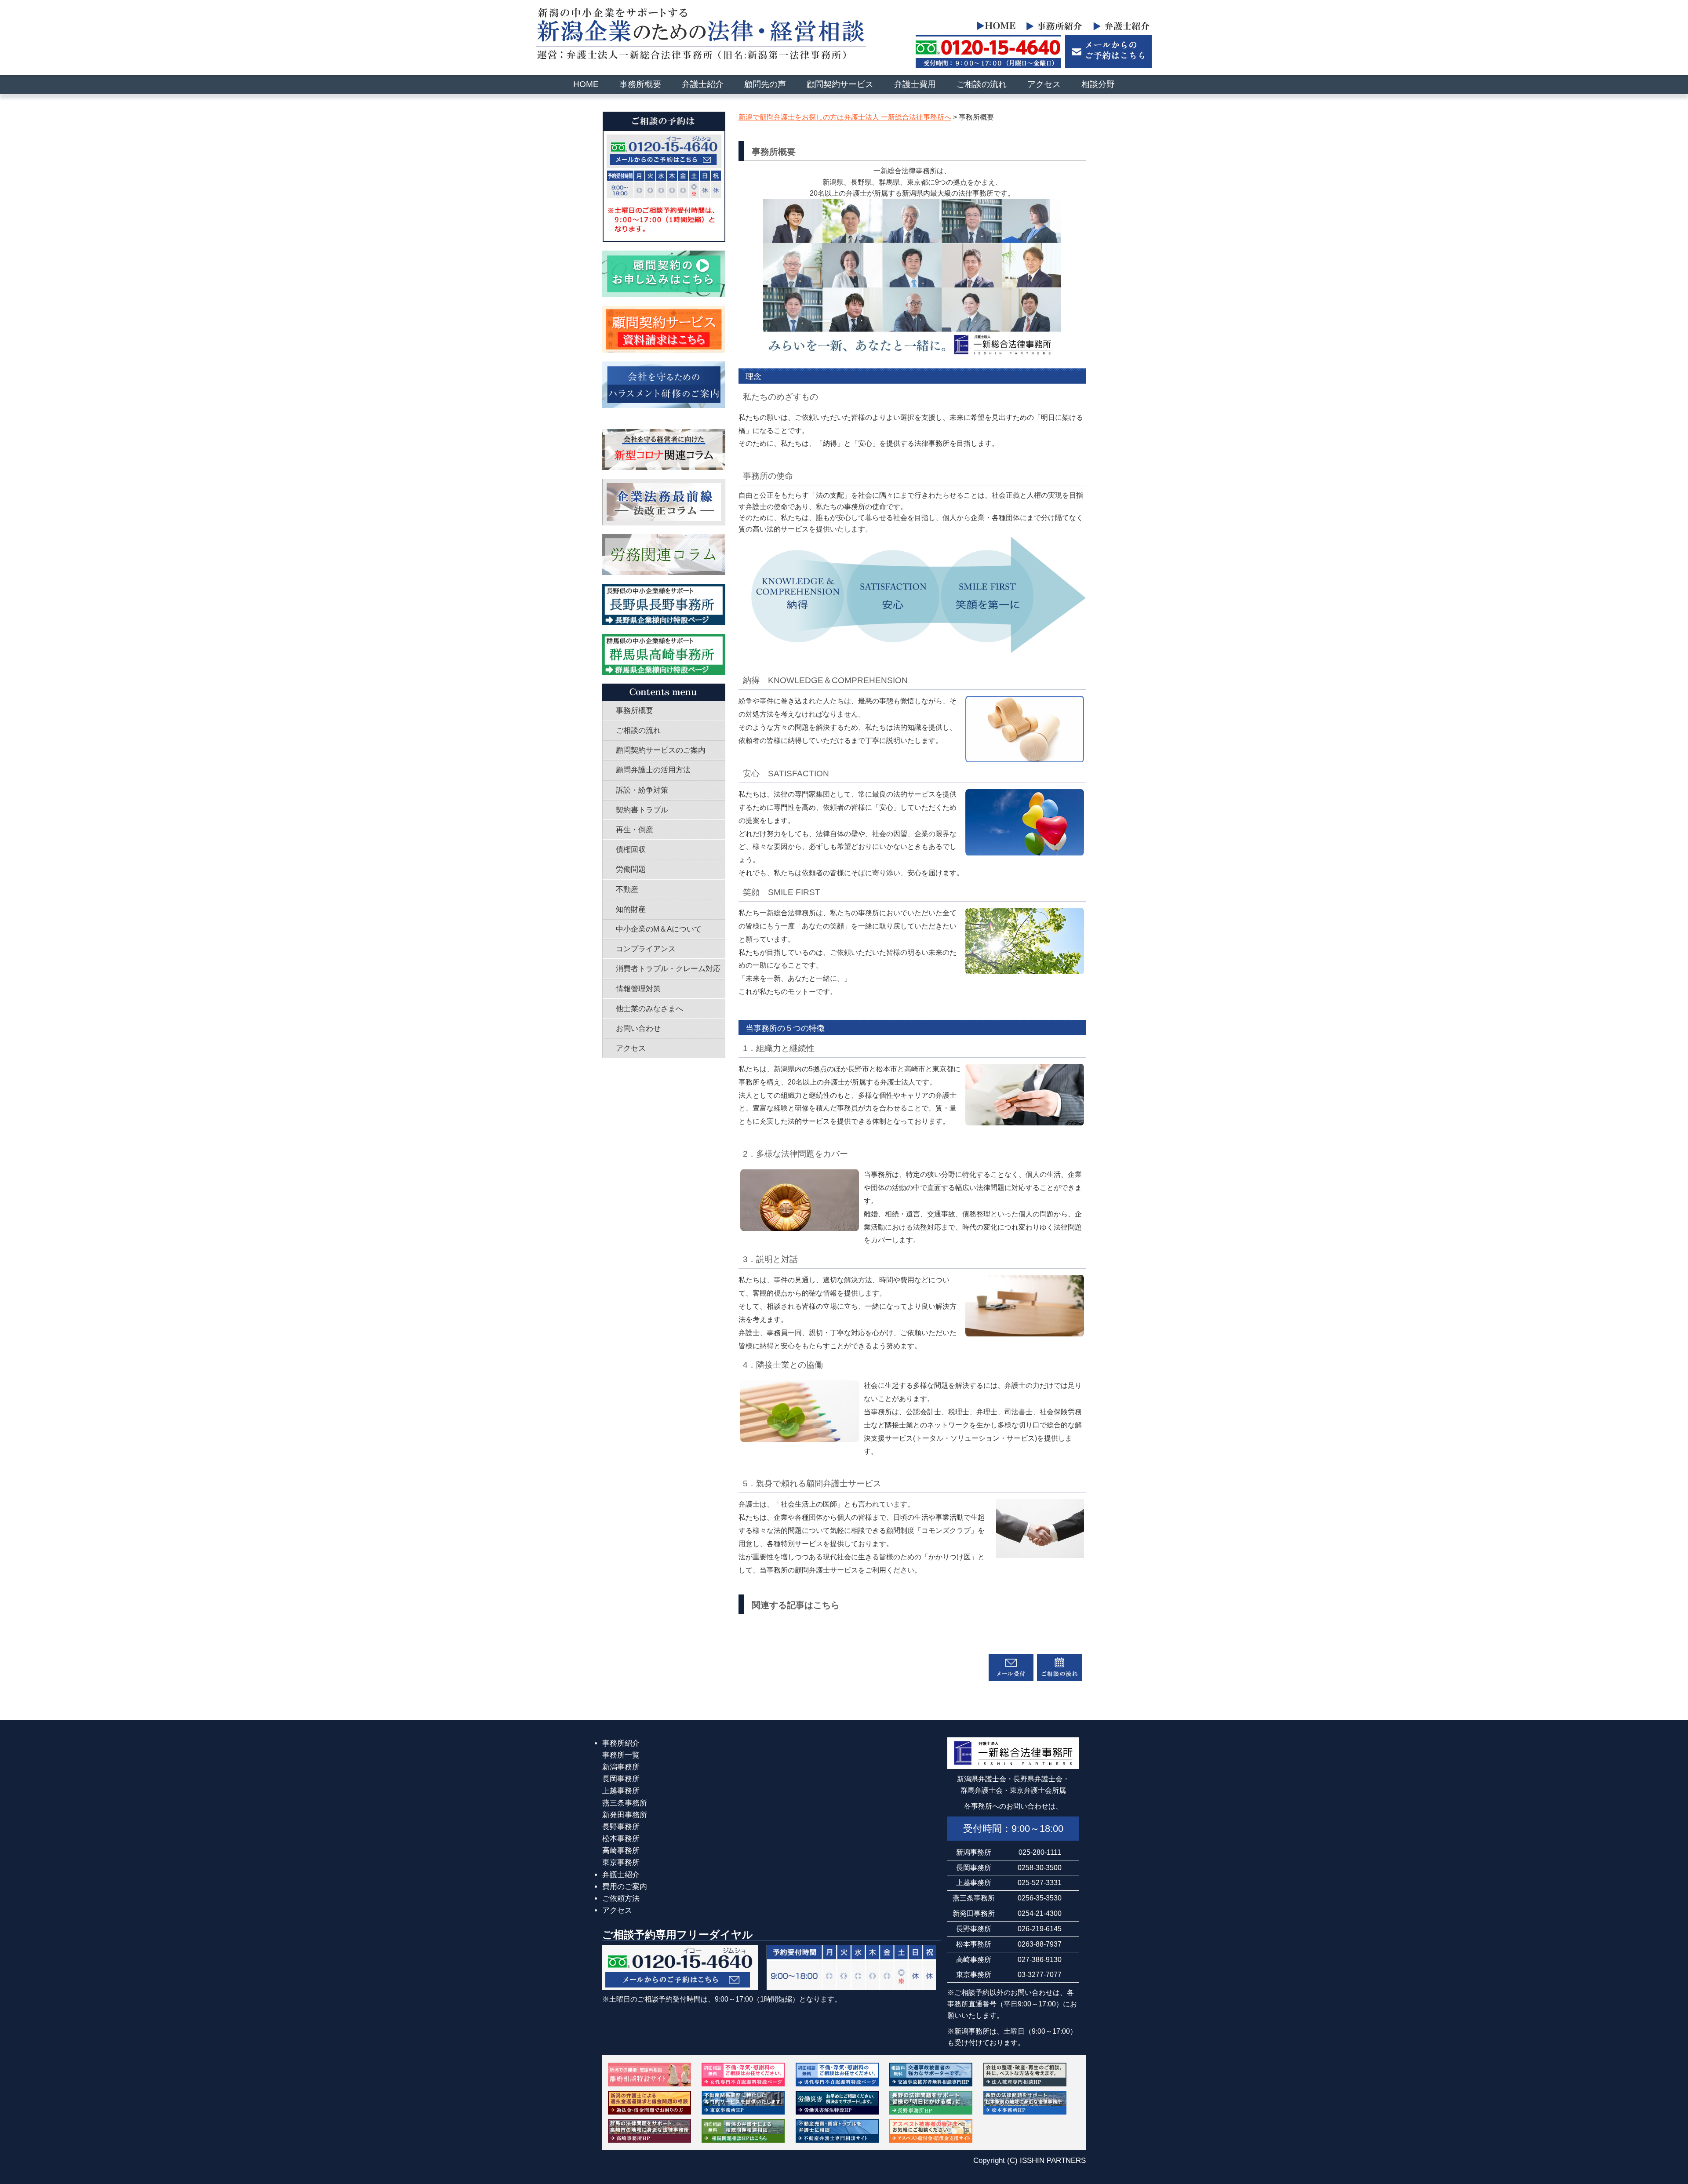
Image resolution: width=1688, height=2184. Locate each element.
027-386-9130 (1040, 1959)
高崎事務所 (621, 1851)
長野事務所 (621, 1827)
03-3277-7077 (1040, 1974)
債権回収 (631, 850)
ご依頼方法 (621, 1898)
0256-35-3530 (1040, 1898)
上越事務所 (621, 1791)
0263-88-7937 (1040, 1944)
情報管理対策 (638, 989)
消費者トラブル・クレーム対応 (668, 969)
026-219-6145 (1040, 1929)
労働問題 (631, 869)
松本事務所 (621, 1839)
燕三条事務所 (625, 1803)
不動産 (627, 890)
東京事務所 (621, 1862)
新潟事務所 (621, 1767)
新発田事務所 (625, 1815)
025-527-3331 (1040, 1882)
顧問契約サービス (840, 84)
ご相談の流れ (982, 84)
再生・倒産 (635, 830)
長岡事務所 (621, 1779)
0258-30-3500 (1040, 1867)
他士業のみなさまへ (649, 1009)
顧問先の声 (765, 84)
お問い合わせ (638, 1028)
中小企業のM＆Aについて (659, 929)
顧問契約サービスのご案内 (661, 750)
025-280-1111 (1040, 1852)
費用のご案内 (625, 1887)
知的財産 (631, 909)
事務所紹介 (621, 1743)
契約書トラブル (642, 810)
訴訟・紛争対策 (642, 790)
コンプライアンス (646, 949)
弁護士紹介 (703, 84)
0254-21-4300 (1040, 1913)
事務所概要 (640, 84)
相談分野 (1098, 84)
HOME (586, 84)
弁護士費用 (915, 84)
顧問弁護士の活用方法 (653, 770)
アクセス (1044, 84)
